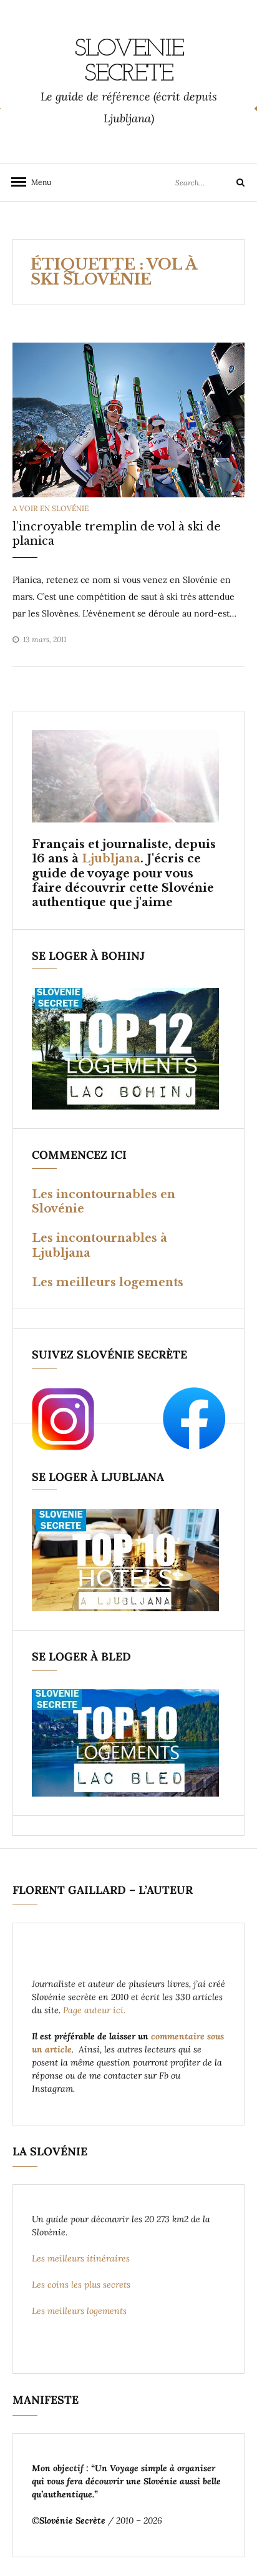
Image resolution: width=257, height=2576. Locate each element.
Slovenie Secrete (129, 62)
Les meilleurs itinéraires (82, 2258)
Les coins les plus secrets (81, 2285)
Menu (37, 182)
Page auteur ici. (95, 2010)
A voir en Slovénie (51, 508)
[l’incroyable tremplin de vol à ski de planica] (128, 419)
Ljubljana (111, 859)
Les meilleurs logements (108, 1282)
